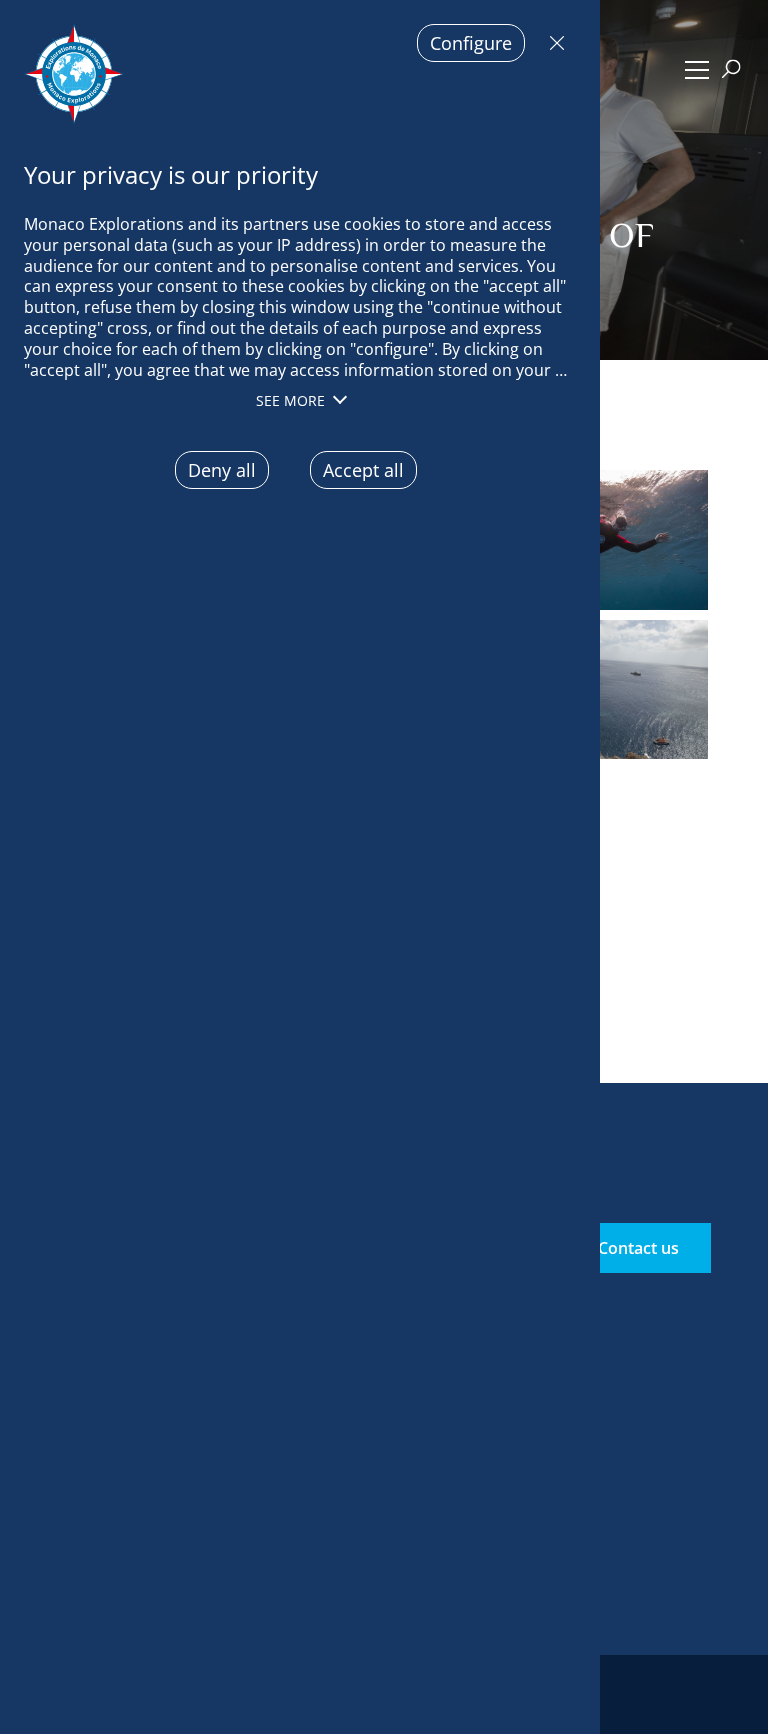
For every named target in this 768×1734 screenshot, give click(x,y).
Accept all (363, 470)
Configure (471, 43)
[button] (696, 70)
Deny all (552, 43)
